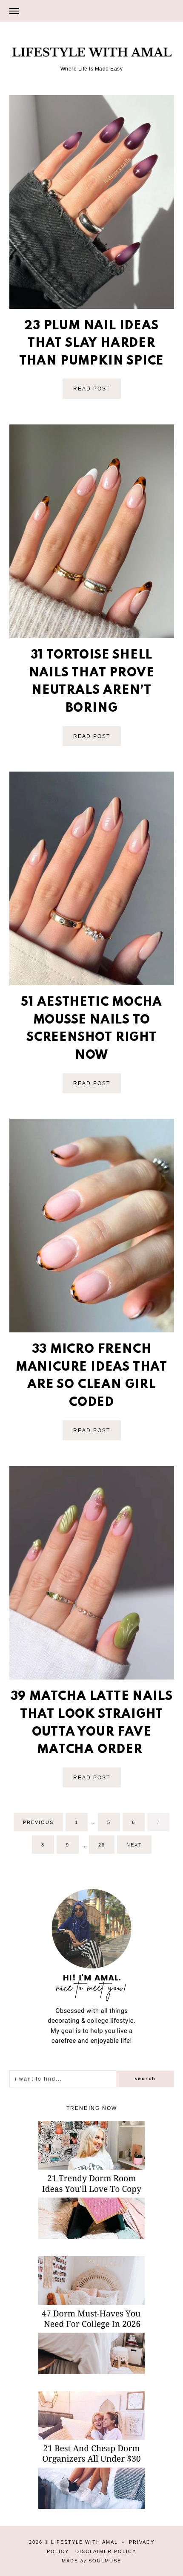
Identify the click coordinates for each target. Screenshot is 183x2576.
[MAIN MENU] (14, 11)
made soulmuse (91, 2561)
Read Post (92, 389)
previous (38, 1822)
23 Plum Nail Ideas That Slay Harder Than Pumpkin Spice (91, 344)
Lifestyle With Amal (84, 2542)
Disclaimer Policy (106, 2551)
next (134, 1845)
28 (106, 1848)
